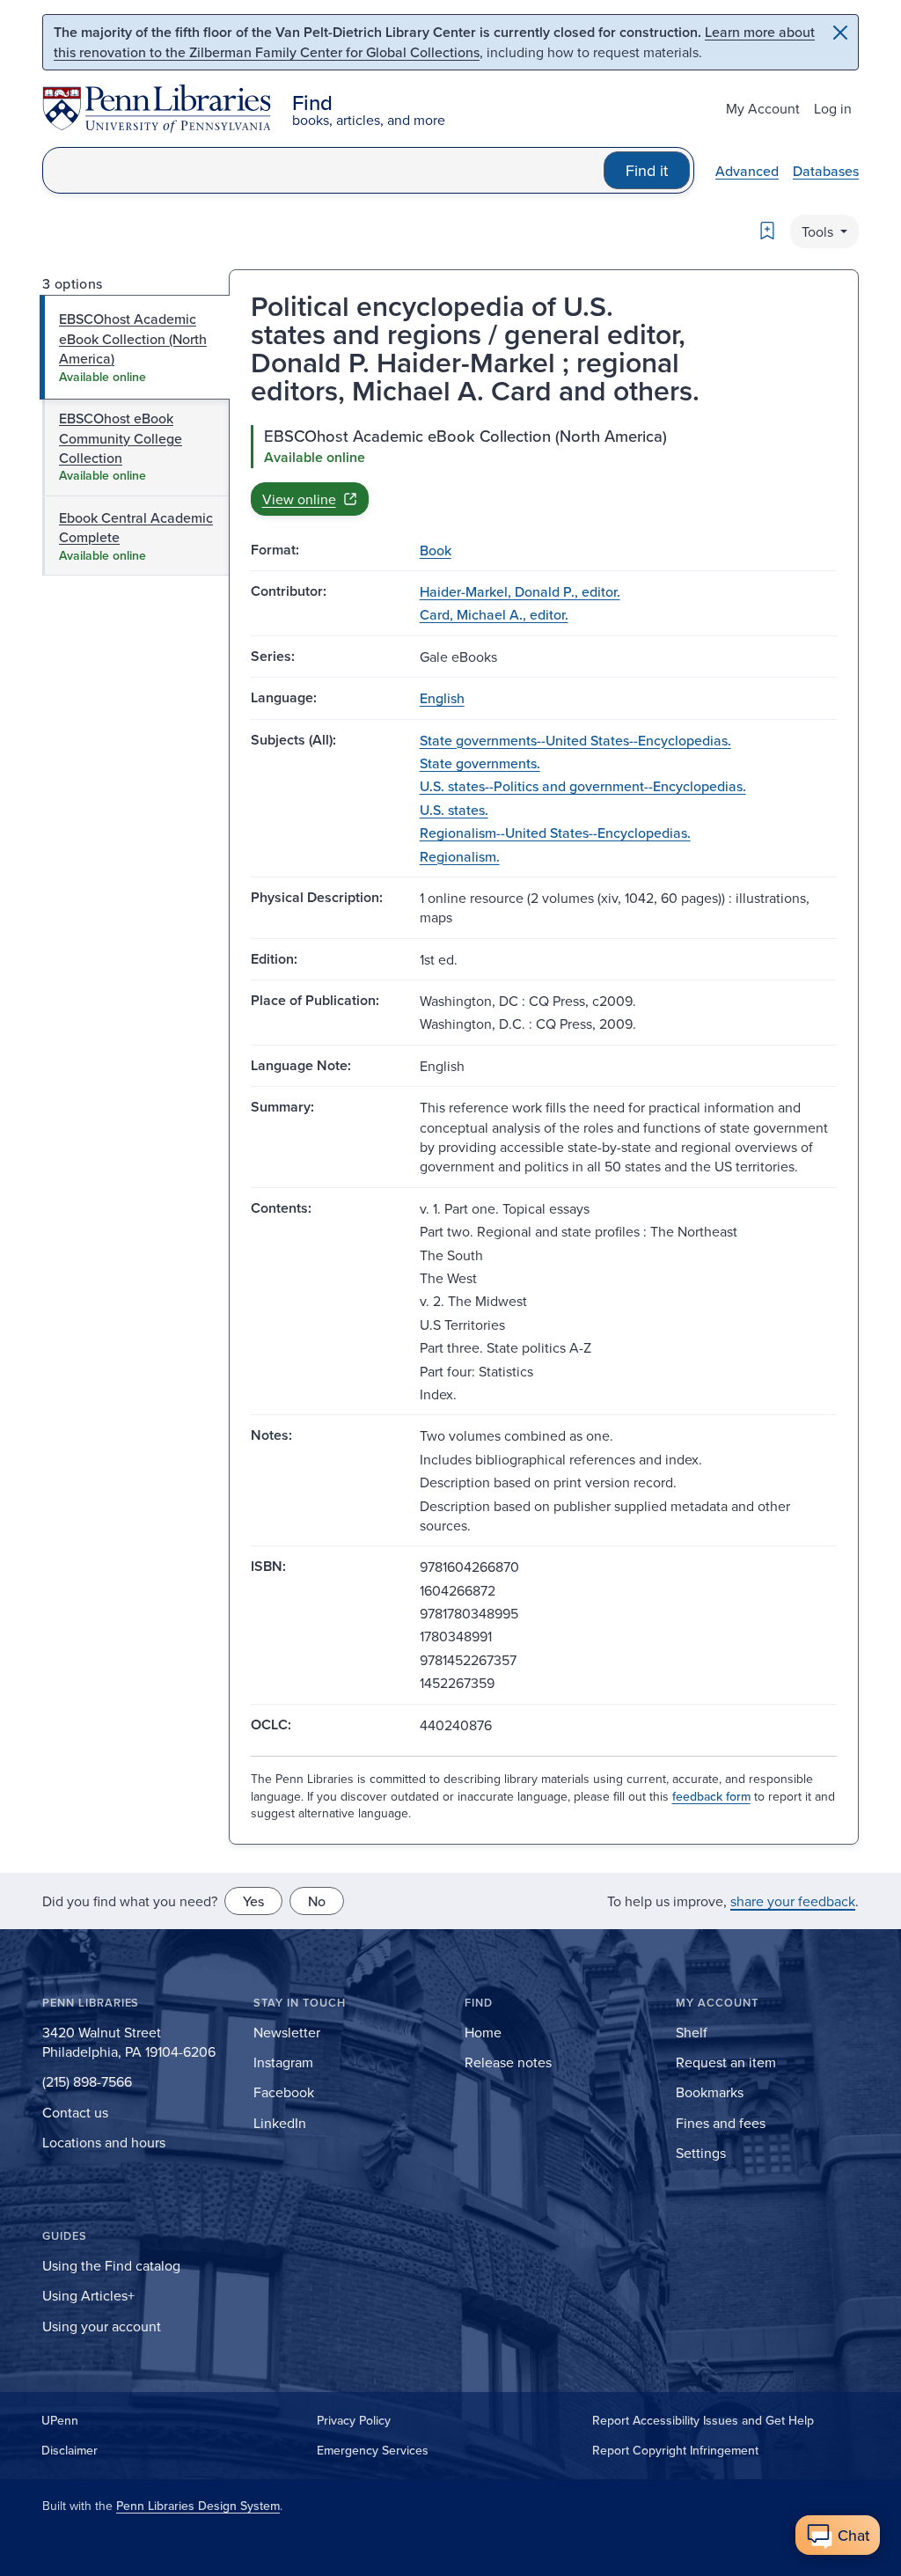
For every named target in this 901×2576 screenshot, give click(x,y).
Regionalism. (460, 856)
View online (299, 499)
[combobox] (323, 170)
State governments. (480, 763)
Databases (826, 171)
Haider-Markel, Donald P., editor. (520, 591)
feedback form (711, 1796)
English (442, 698)
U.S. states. (454, 810)
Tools (819, 231)
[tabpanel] (544, 470)
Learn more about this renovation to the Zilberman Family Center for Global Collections (434, 42)
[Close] (840, 33)
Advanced (747, 171)
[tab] (135, 347)
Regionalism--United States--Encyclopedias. (555, 833)
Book (436, 550)
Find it (647, 170)
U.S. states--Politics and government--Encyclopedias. (583, 786)
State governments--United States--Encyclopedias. (575, 740)
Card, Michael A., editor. (494, 614)
